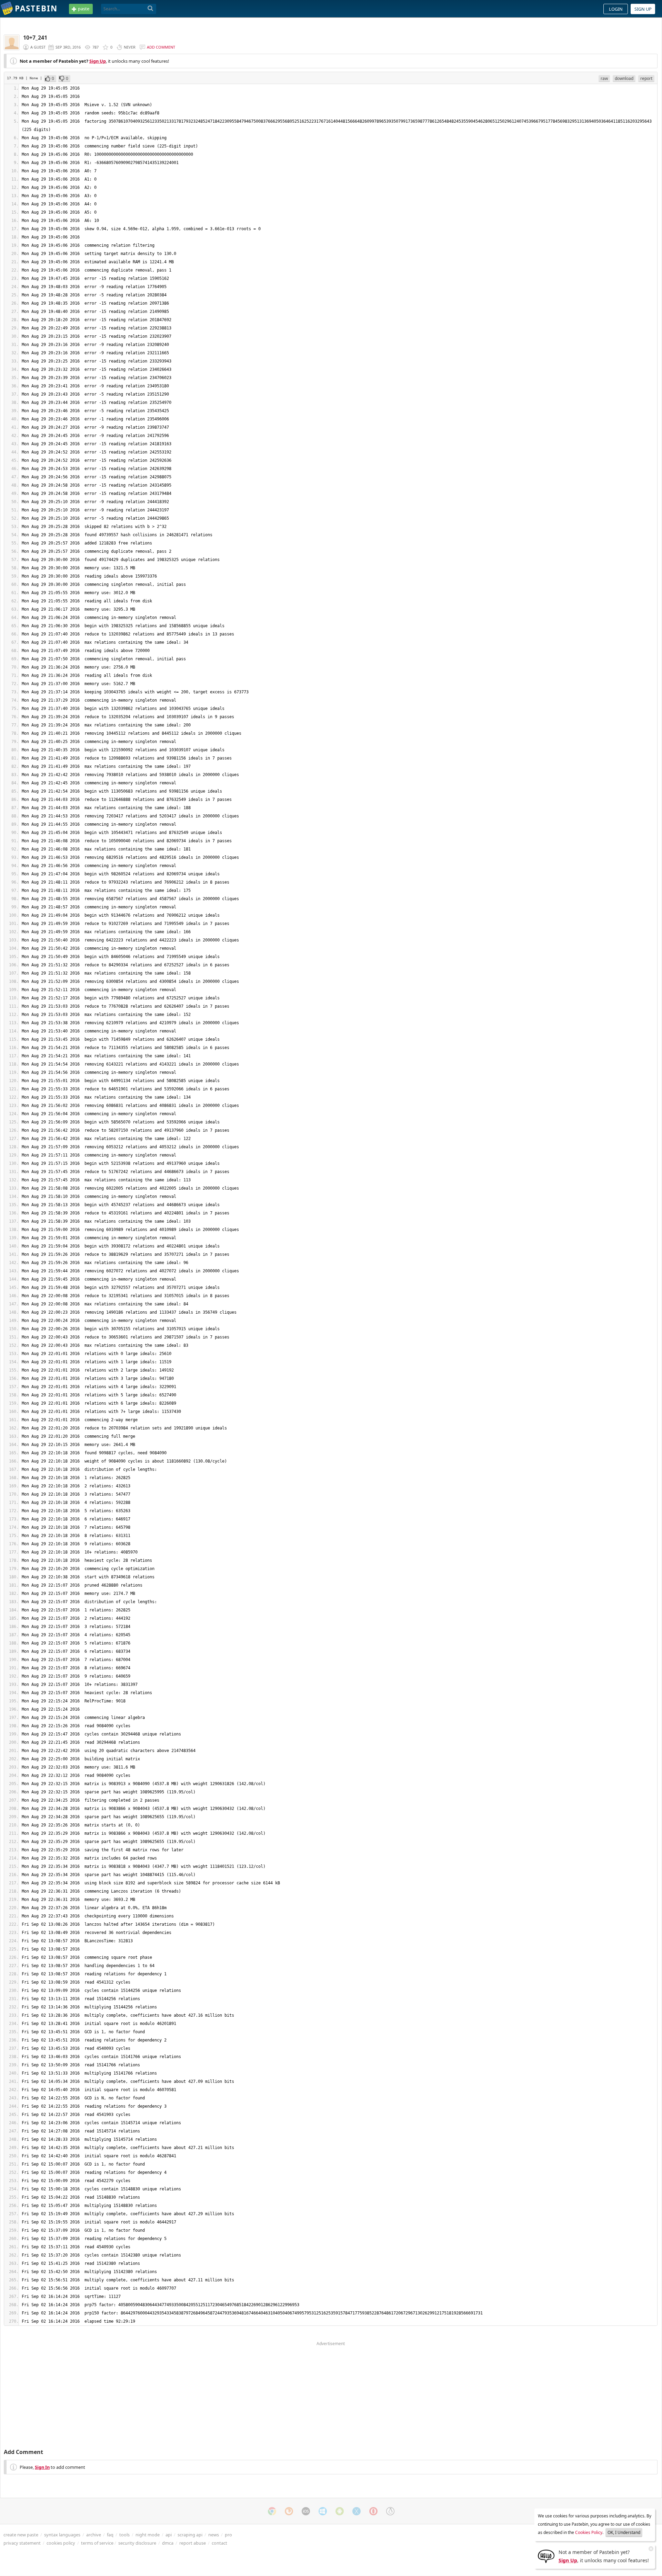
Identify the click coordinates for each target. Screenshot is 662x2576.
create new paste (21, 2535)
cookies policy (61, 2543)
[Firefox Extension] (289, 2511)
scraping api (190, 2535)
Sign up (643, 9)
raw (604, 78)
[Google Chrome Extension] (272, 2511)
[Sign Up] (546, 2556)
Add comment (161, 47)
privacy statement (22, 2543)
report (646, 78)
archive (94, 2535)
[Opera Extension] (373, 2511)
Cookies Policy (589, 2532)
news (214, 2535)
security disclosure (137, 2543)
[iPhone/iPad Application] (306, 2511)
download (624, 78)
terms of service (97, 2543)
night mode (148, 2535)
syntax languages (62, 2535)
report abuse (193, 2543)
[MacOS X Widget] (357, 2511)
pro (228, 2535)
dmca (168, 2543)
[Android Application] (340, 2511)
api (169, 2535)
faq (110, 2535)
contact (219, 2543)
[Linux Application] (390, 2511)
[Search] (151, 9)
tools (124, 2535)
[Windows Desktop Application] (323, 2511)
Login (616, 9)
